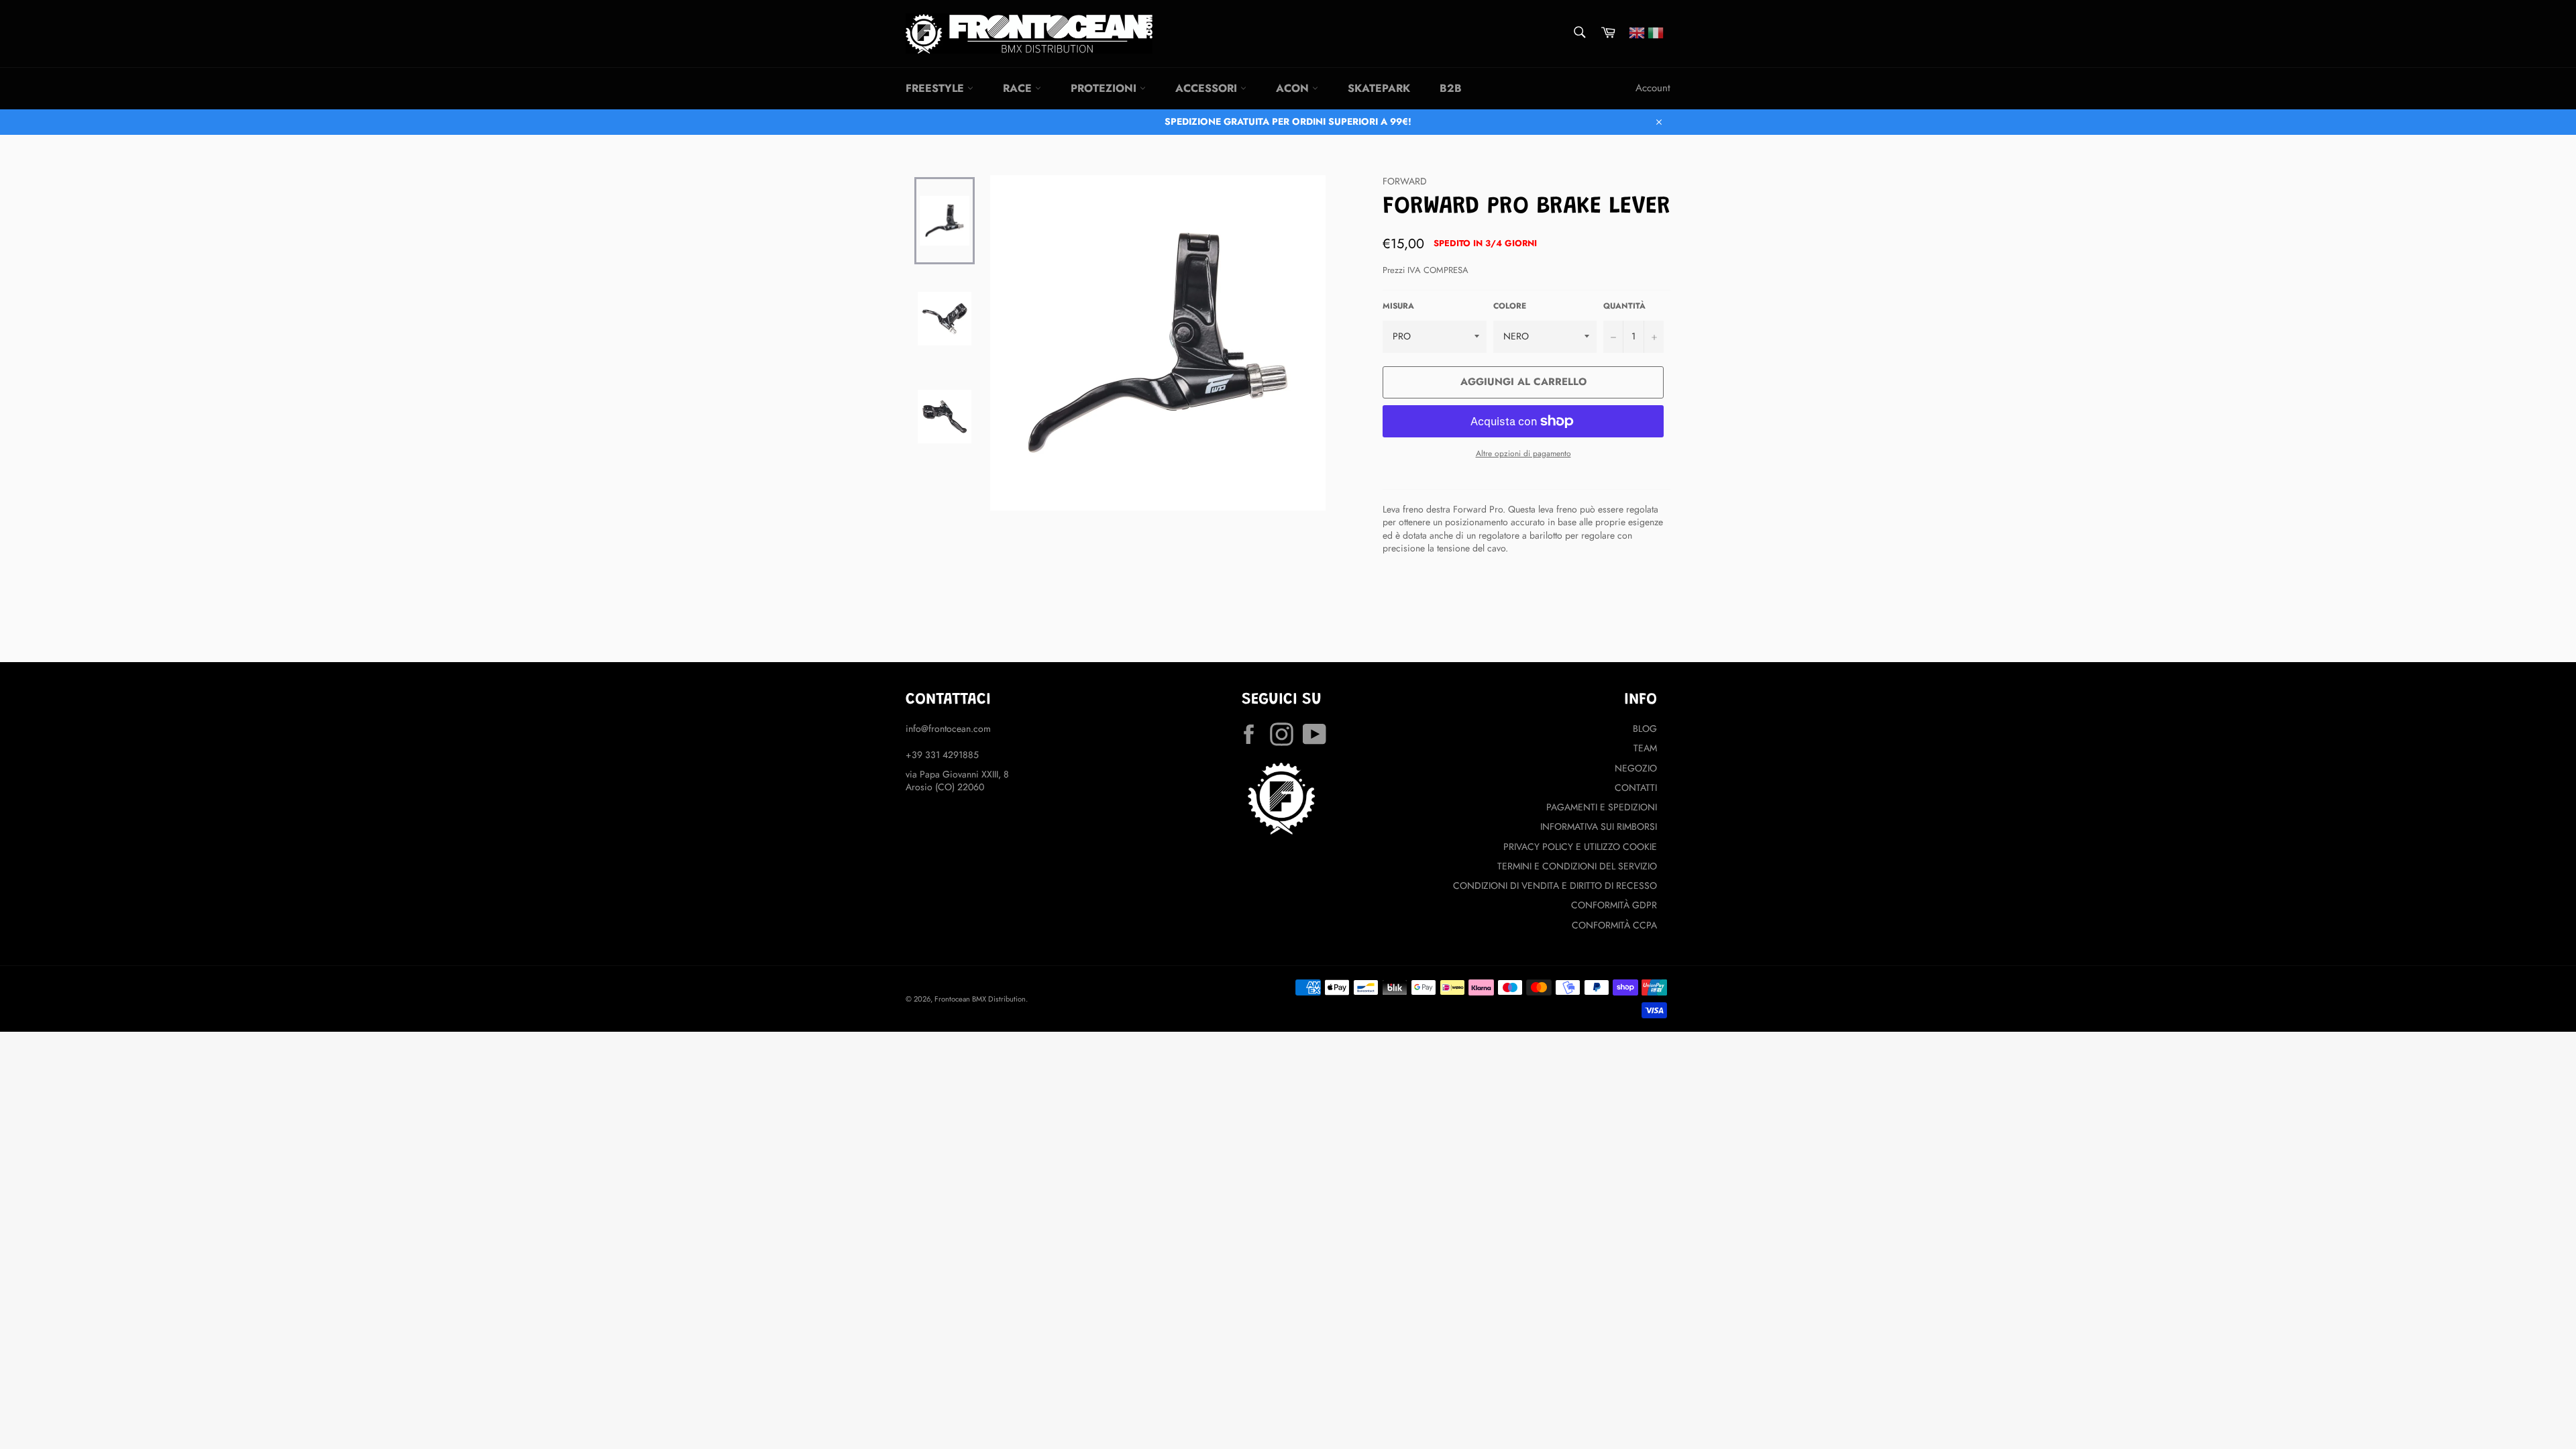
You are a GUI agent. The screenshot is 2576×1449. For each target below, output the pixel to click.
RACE (1019, 88)
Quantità (1624, 306)
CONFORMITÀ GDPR (1614, 905)
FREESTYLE (936, 88)
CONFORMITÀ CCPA (1614, 925)
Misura (1398, 306)
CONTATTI (1636, 788)
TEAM (1645, 748)
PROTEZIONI (1105, 88)
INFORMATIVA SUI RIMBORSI (1599, 826)
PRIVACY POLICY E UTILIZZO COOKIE (1580, 847)
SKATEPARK (1379, 88)
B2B (1451, 88)
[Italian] (1656, 32)
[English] (1637, 32)
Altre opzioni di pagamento (1523, 453)
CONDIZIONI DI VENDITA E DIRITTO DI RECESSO (1555, 885)
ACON (1294, 88)
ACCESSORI (1208, 88)
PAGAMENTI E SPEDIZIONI (1602, 807)
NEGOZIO (1636, 768)
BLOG (1645, 729)
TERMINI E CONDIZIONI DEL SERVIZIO (1577, 866)
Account (1653, 88)
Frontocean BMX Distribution (980, 999)
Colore (1510, 306)
